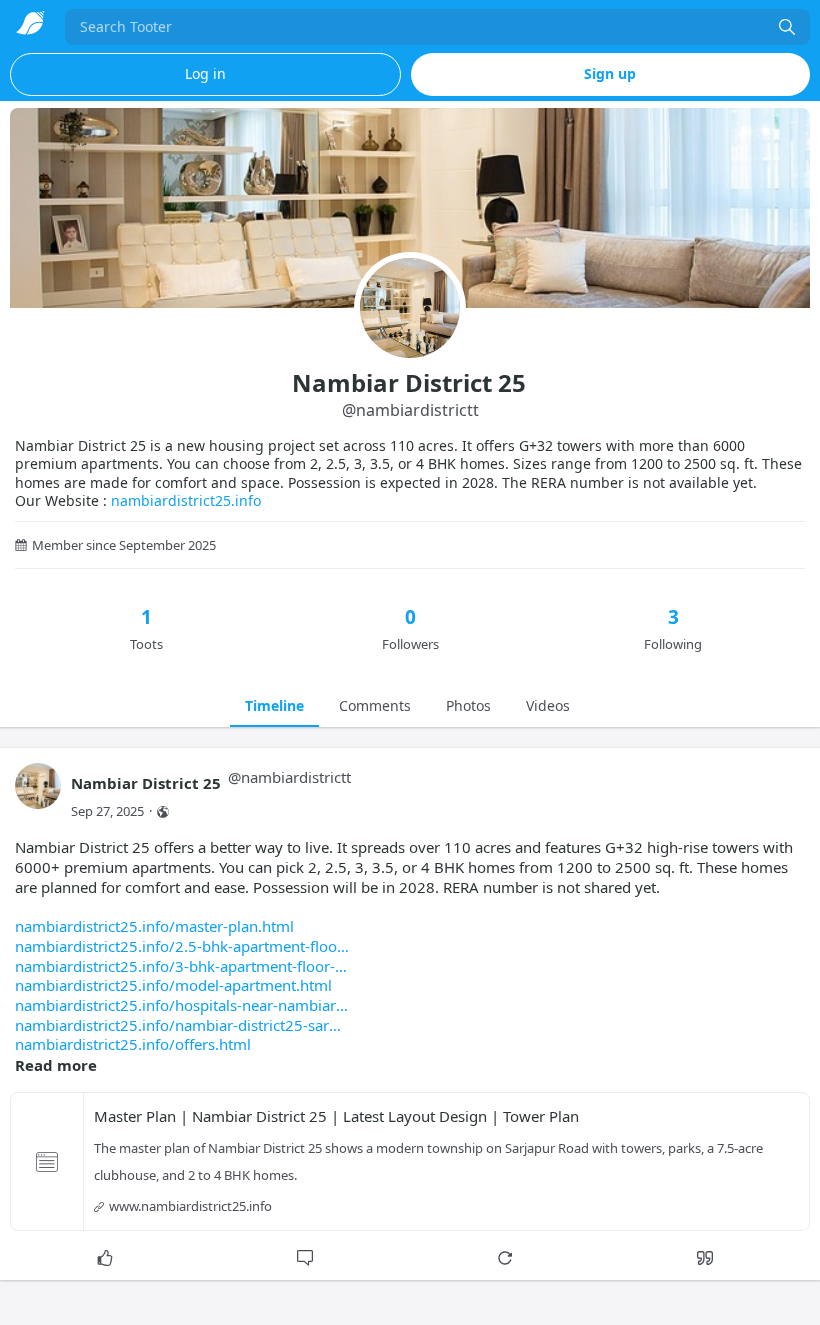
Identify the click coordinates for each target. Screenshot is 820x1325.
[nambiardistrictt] (38, 795)
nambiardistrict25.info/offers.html (133, 1044)
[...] (787, 27)
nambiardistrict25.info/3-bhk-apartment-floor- (175, 966)
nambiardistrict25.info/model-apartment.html (173, 985)
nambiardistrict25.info (186, 500)
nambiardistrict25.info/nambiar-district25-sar (172, 1025)
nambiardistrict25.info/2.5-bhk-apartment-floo (176, 946)
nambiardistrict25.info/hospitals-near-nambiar (175, 1005)
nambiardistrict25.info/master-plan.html (154, 926)
